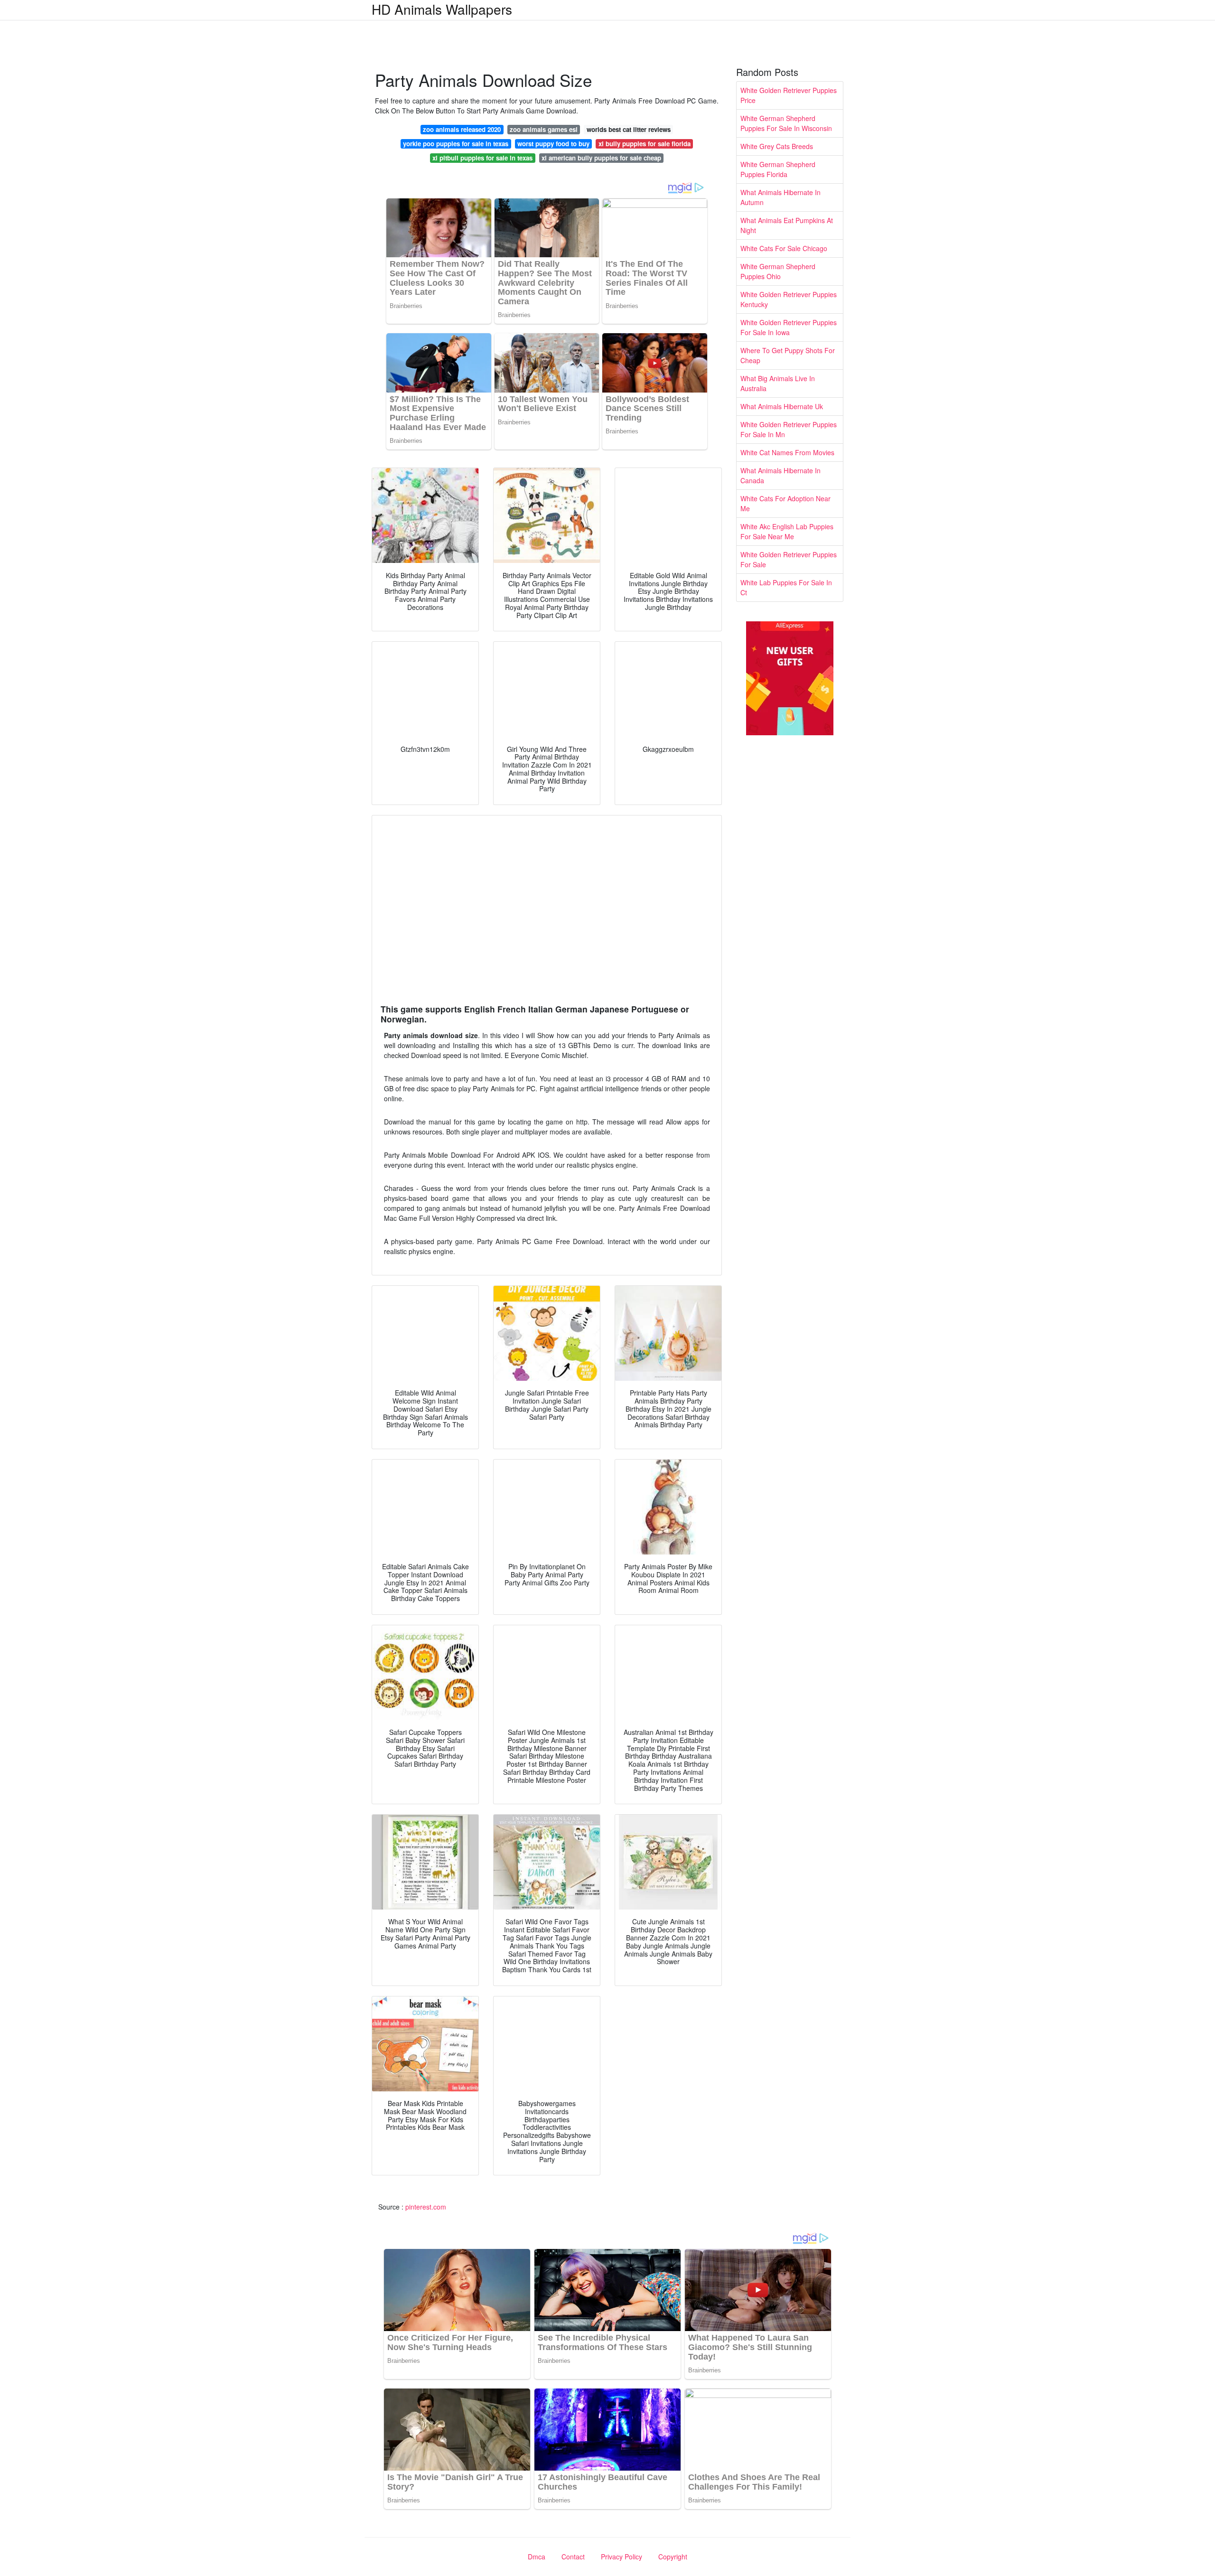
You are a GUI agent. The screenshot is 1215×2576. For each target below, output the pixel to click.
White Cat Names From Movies (787, 452)
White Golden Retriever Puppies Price (789, 95)
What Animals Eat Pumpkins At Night (787, 225)
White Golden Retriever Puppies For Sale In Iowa (789, 327)
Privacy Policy (622, 2557)
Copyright (673, 2557)
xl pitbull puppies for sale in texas (482, 158)
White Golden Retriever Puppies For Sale (789, 559)
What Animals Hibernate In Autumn (780, 197)
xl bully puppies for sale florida (645, 144)
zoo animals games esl (544, 129)
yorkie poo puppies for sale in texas (456, 144)
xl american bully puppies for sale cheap (601, 158)
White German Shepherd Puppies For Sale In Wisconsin (786, 123)
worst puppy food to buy (553, 144)
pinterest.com (426, 2207)
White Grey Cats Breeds (777, 146)
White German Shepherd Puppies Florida (778, 169)
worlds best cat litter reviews (629, 129)
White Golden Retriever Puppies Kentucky (789, 299)
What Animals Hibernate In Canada (780, 475)
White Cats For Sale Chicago (784, 248)
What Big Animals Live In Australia (778, 383)
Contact (573, 2557)
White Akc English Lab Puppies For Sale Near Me (787, 531)
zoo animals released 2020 (462, 129)
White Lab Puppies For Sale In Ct (786, 587)
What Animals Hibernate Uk (782, 406)
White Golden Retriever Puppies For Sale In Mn (789, 429)
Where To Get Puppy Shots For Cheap (788, 355)
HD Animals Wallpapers (442, 9)
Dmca (537, 2557)
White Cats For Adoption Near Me (785, 503)
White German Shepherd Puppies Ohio (778, 271)
